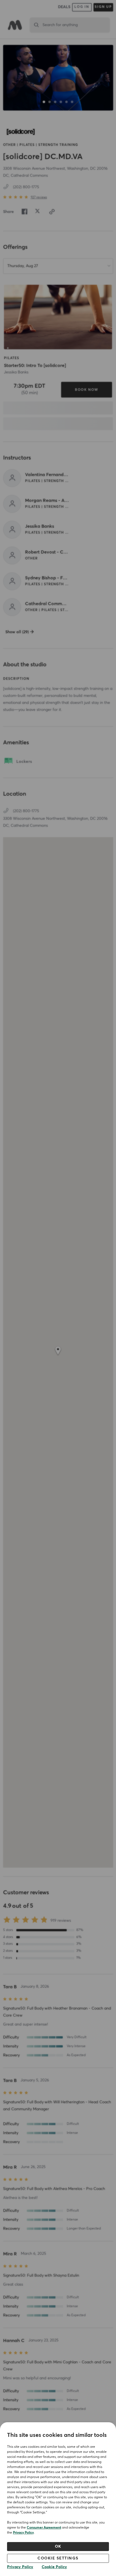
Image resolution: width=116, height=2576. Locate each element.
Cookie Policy (54, 2567)
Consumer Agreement (44, 2528)
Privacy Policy (23, 2533)
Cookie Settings (58, 2558)
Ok (58, 2547)
